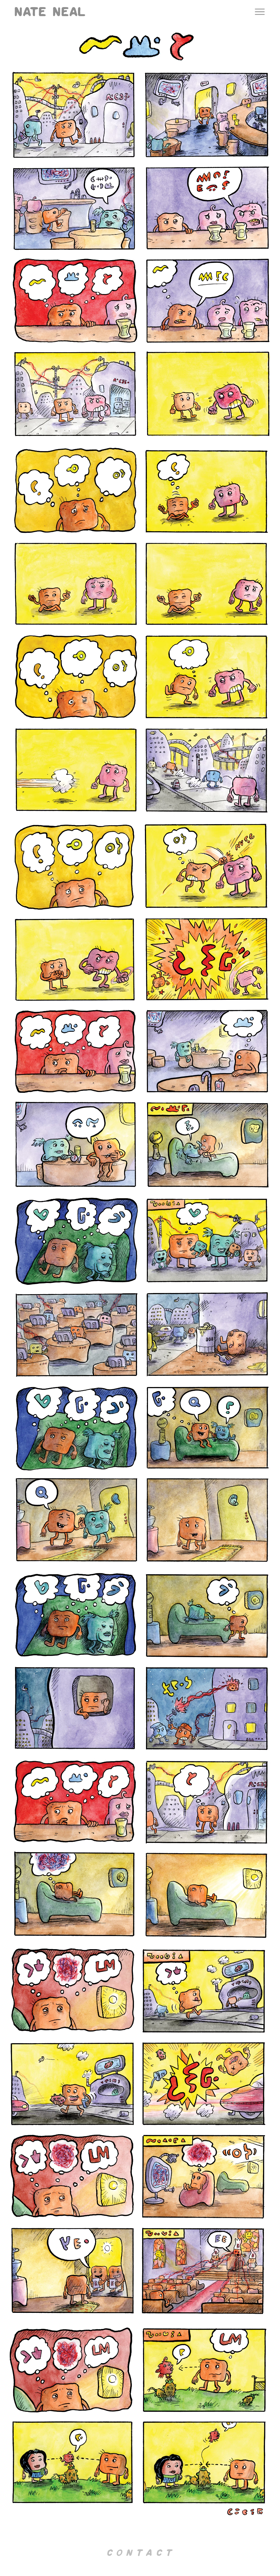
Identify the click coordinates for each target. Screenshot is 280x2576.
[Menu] (260, 12)
